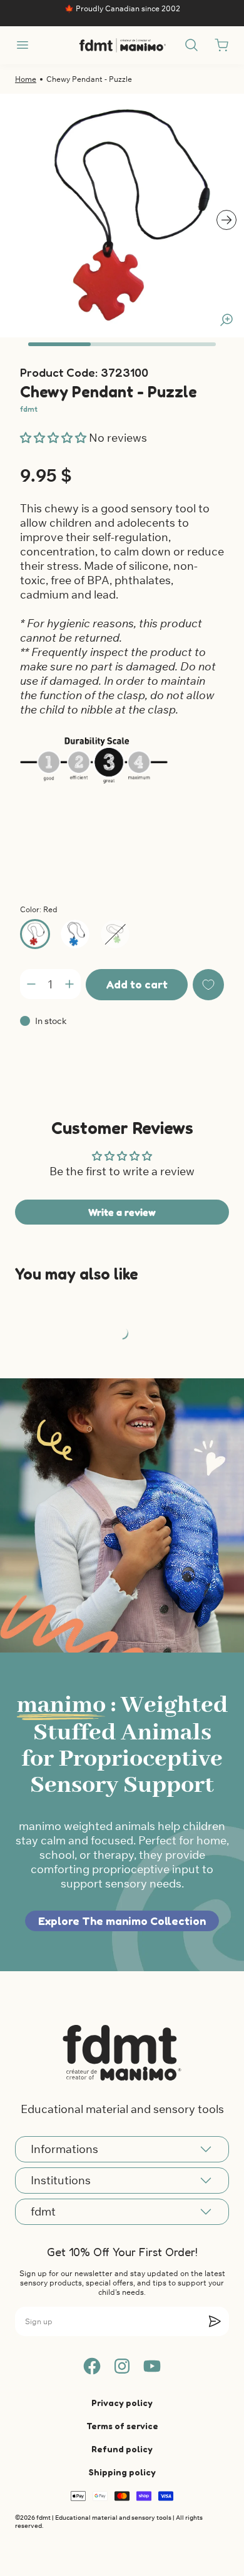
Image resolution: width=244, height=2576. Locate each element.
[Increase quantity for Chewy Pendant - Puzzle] (69, 984)
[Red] (35, 934)
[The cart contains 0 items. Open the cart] (221, 45)
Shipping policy (122, 2472)
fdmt (29, 409)
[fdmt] (122, 45)
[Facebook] (92, 2366)
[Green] (115, 934)
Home (26, 79)
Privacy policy (122, 2403)
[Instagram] (122, 2366)
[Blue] (75, 934)
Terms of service (122, 2426)
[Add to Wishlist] (208, 985)
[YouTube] (152, 2366)
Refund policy (122, 2449)
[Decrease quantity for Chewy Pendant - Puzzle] (31, 984)
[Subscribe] (215, 2321)
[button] (54, 438)
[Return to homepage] (122, 2052)
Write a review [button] (122, 1212)
